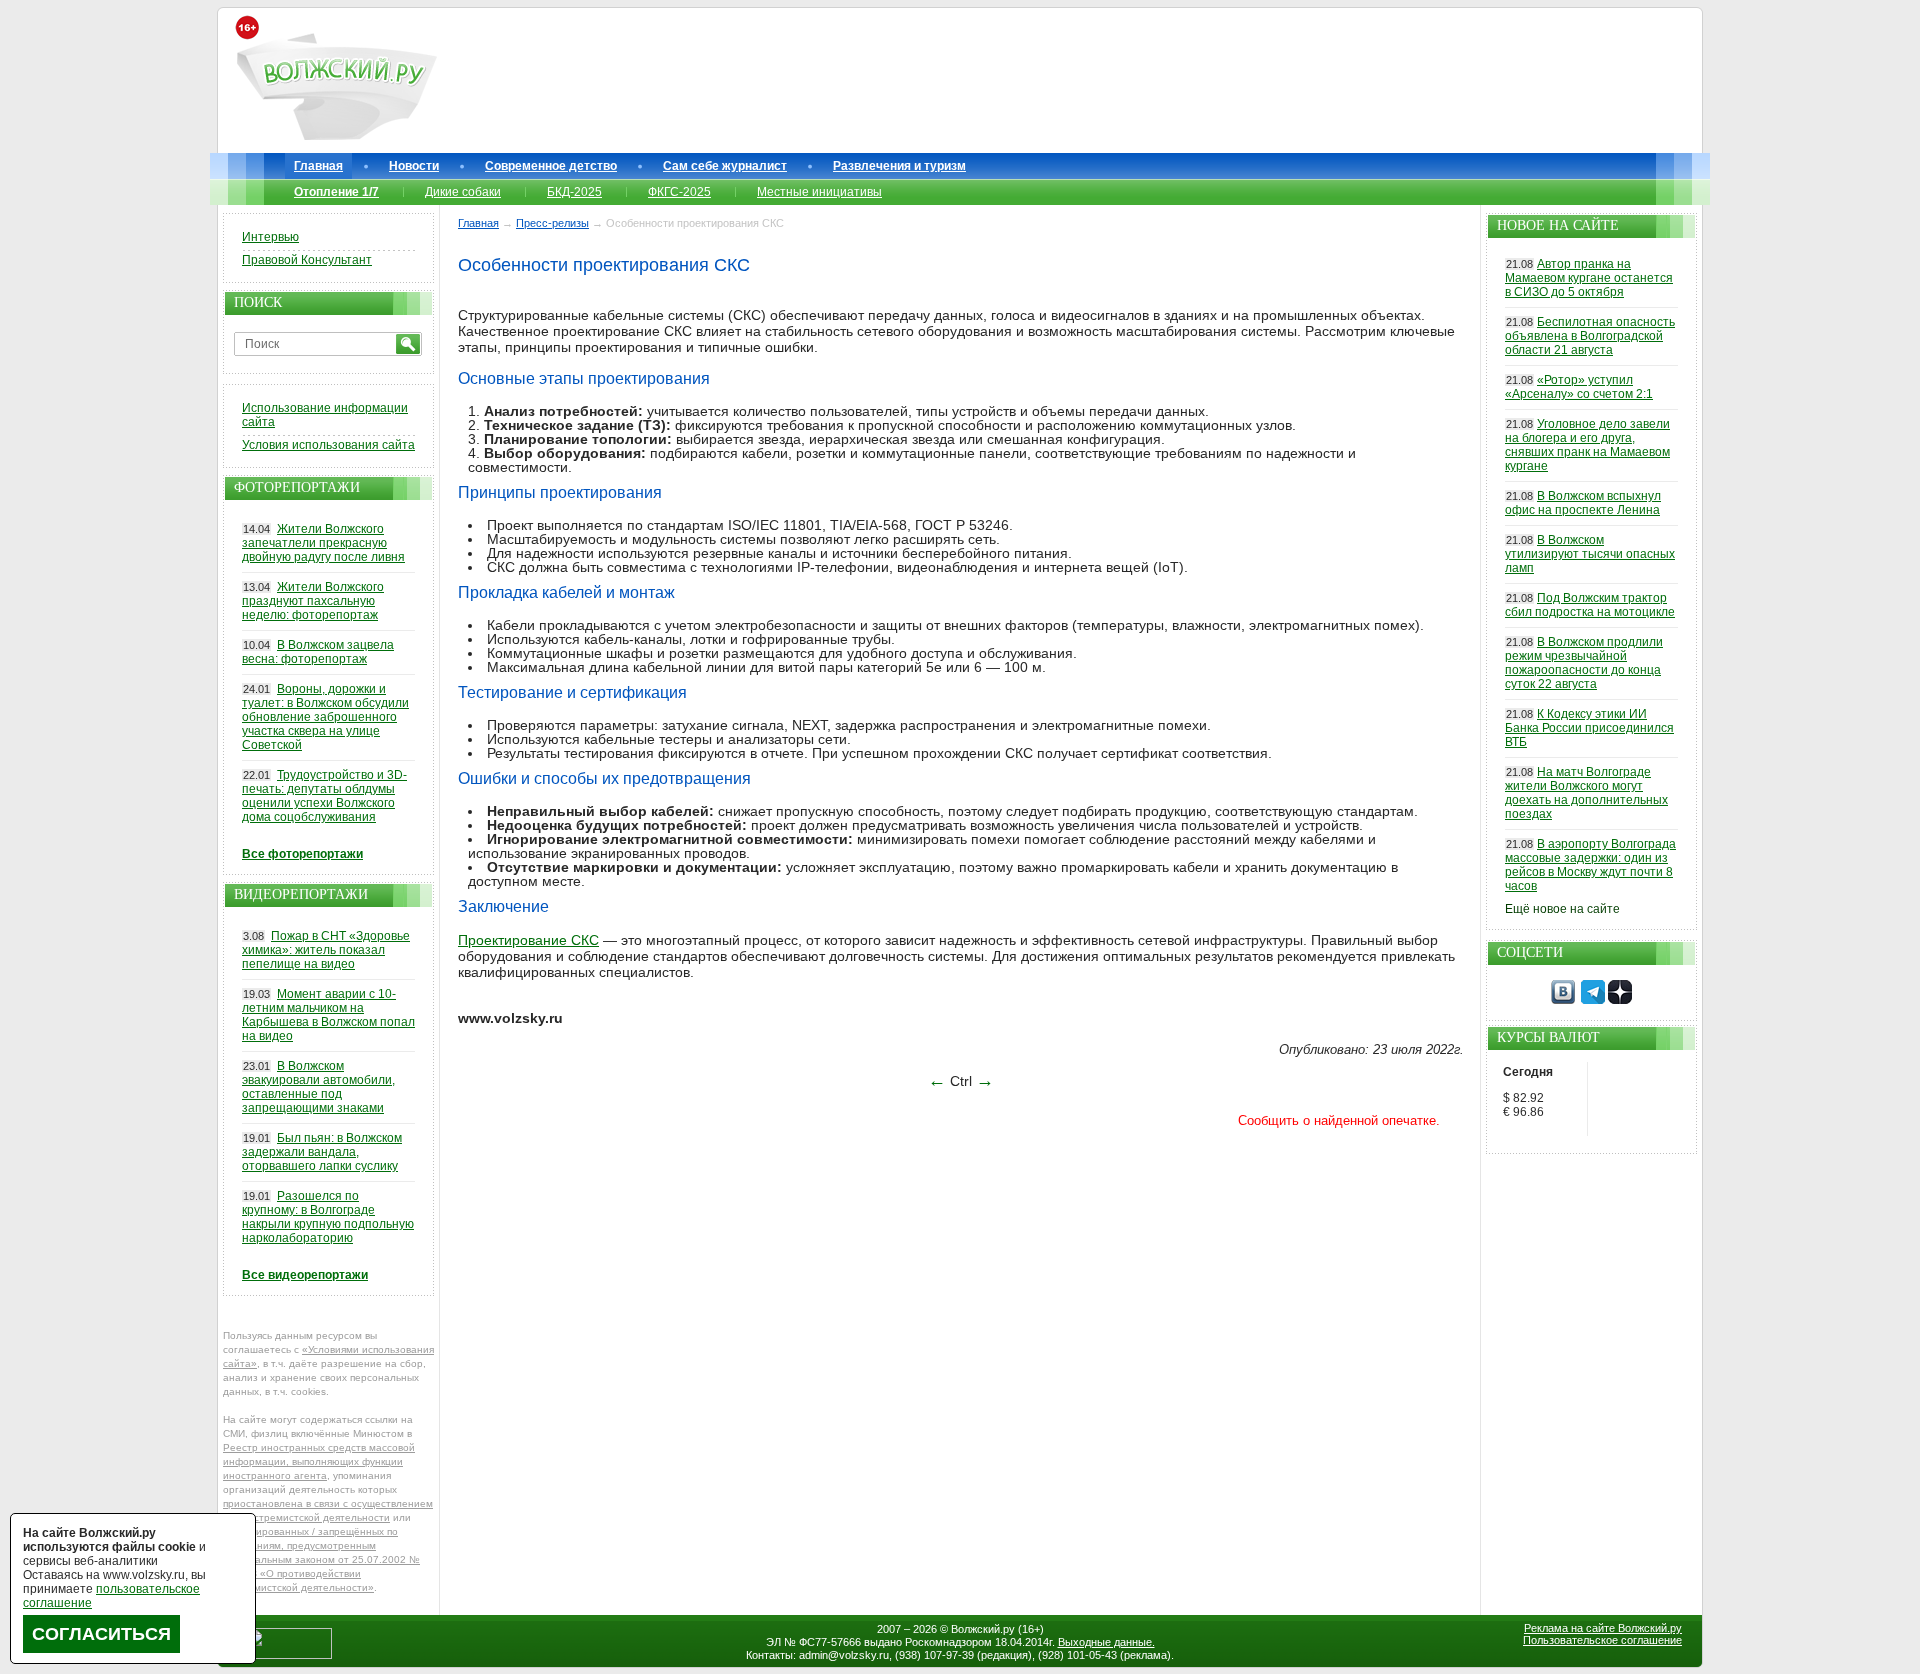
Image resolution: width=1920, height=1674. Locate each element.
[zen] (1620, 1000)
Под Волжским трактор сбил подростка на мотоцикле (1590, 605)
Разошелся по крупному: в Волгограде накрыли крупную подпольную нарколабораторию (328, 1217)
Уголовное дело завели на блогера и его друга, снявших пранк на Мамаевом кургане (1587, 445)
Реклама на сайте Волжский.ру (1603, 1628)
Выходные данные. (1106, 1642)
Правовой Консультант (307, 260)
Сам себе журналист (725, 166)
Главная (318, 166)
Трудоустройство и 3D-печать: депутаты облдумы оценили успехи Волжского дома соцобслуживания (324, 796)
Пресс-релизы (552, 223)
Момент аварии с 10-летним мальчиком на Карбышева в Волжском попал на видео (328, 1015)
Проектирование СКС (528, 940)
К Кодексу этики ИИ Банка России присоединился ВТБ (1589, 728)
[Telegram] (1593, 1000)
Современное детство (551, 166)
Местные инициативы (819, 192)
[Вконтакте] (1563, 1000)
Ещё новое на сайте (1562, 909)
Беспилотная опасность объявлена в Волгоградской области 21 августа (1590, 336)
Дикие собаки (463, 192)
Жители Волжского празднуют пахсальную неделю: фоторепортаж (313, 601)
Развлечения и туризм (899, 166)
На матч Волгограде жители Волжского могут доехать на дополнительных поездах (1586, 793)
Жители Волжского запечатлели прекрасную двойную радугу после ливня (323, 543)
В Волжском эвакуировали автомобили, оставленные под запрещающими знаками (318, 1087)
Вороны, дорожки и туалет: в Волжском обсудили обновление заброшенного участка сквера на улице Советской (325, 717)
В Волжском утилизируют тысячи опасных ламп (1590, 554)
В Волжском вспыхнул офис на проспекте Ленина (1583, 503)
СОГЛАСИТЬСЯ (101, 1634)
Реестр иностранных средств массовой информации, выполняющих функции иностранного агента (319, 1461)
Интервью (270, 237)
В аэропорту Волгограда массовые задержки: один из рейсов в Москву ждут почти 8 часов (1590, 865)
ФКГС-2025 (679, 192)
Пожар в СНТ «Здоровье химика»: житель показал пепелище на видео (326, 950)
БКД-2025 (574, 192)
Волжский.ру (983, 1629)
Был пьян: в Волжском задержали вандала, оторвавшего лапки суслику (322, 1152)
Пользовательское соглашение (1602, 1640)
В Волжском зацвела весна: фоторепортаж (318, 652)
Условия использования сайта (328, 445)
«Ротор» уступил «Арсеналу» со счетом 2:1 (1579, 387)
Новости (414, 166)
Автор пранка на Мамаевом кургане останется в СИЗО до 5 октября (1589, 278)
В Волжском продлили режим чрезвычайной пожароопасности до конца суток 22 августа (1584, 663)
